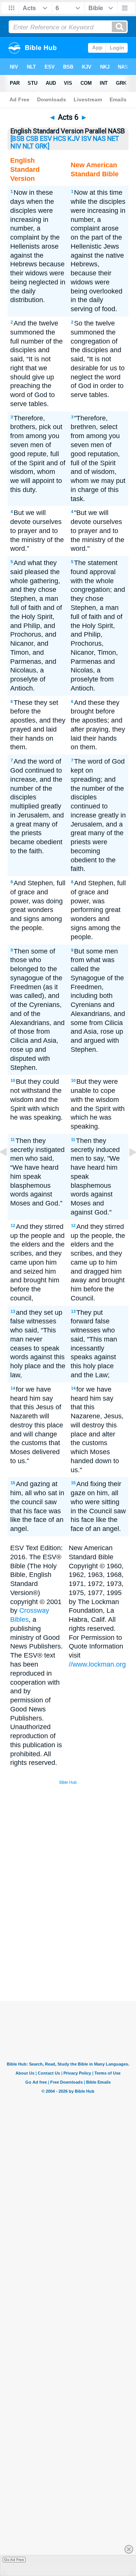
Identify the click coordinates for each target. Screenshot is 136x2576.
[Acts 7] (127, 1169)
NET (113, 139)
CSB (32, 139)
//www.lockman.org (97, 1664)
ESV (46, 139)
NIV (16, 146)
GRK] (42, 146)
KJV (74, 139)
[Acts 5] (9, 1169)
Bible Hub (68, 1782)
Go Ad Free (14, 2560)
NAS (99, 139)
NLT (28, 146)
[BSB (18, 139)
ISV (86, 139)
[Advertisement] (78, 1944)
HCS (60, 139)
